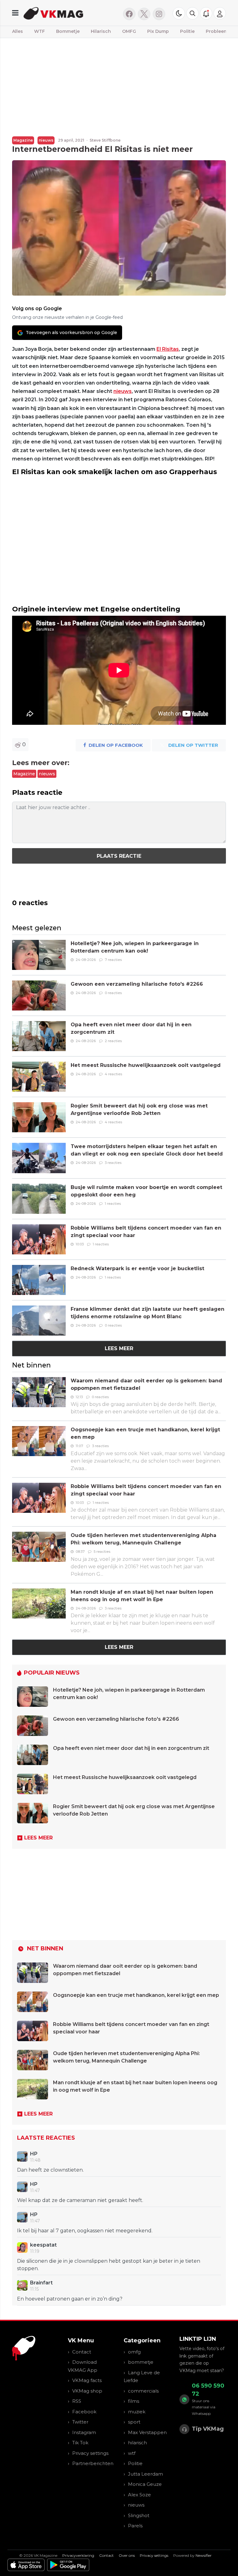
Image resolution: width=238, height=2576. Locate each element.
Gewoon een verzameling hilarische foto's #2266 (137, 984)
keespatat (43, 2245)
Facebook (84, 2412)
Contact (82, 2352)
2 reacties (113, 1041)
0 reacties (113, 993)
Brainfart (41, 2283)
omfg (134, 2352)
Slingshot (139, 2515)
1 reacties (113, 1204)
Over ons (127, 2555)
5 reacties (102, 1552)
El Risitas (168, 349)
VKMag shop (87, 2391)
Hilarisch (101, 31)
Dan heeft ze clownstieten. (50, 2170)
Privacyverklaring (78, 2555)
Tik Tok (80, 2443)
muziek (137, 2412)
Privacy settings (90, 2453)
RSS (77, 2401)
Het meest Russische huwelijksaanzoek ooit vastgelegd (146, 1065)
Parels (135, 2526)
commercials (143, 2391)
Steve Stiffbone (105, 140)
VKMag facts (87, 2380)
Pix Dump (158, 31)
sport (134, 2422)
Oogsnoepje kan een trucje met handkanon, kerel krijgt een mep (136, 1995)
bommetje (141, 2362)
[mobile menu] (15, 13)
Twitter (80, 2422)
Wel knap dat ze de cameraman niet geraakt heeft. (80, 2200)
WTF (40, 31)
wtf (132, 2453)
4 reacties (113, 1074)
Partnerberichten (93, 2463)
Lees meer (119, 1348)
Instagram (84, 2432)
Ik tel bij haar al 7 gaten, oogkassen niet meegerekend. (85, 2231)
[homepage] (69, 13)
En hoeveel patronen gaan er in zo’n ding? (70, 2299)
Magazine (23, 140)
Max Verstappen (147, 2432)
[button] (192, 13)
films (134, 2401)
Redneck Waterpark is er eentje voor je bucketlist (137, 1268)
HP (34, 2154)
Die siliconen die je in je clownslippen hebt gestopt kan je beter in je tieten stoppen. (109, 2265)
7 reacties (113, 960)
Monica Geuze (145, 2484)
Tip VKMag (208, 2429)
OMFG (129, 31)
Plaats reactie (119, 856)
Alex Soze (139, 2495)
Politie (187, 31)
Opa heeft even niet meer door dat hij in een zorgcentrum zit (131, 1748)
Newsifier (204, 2555)
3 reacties (113, 1163)
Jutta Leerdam (145, 2474)
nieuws (46, 140)
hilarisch (137, 2443)
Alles (18, 31)
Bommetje (68, 31)
